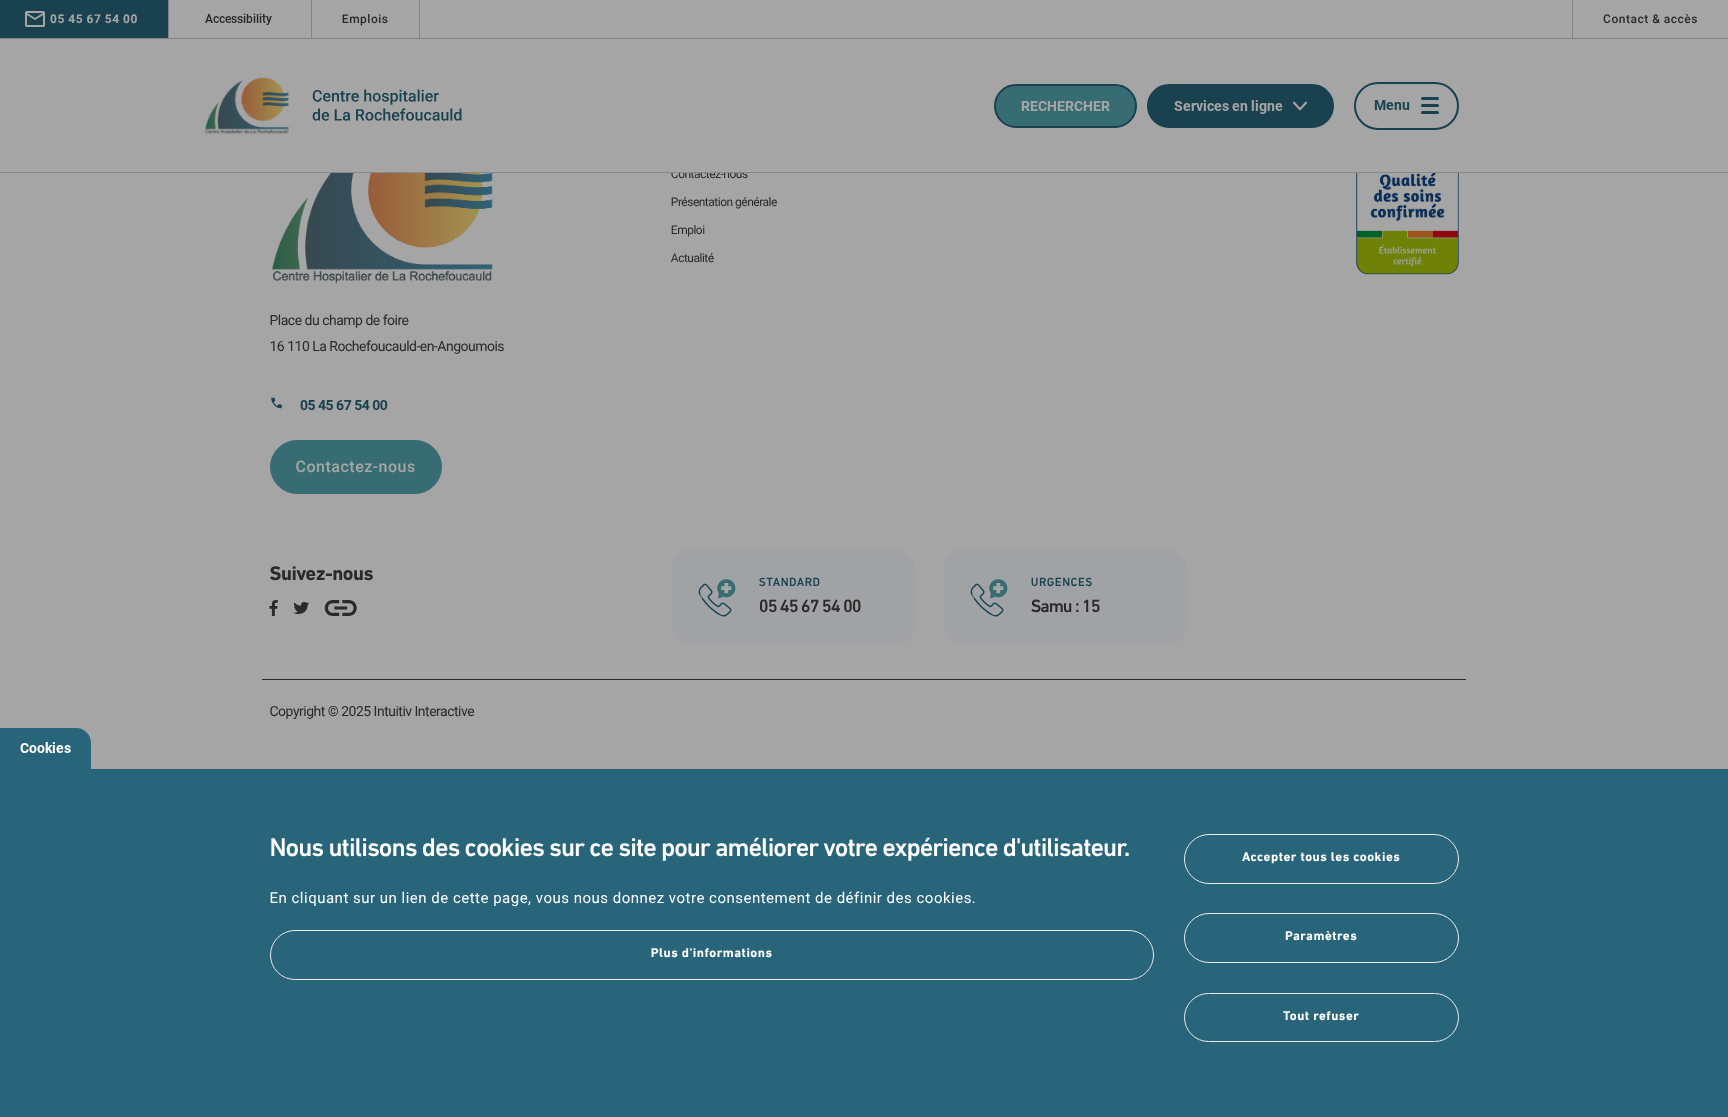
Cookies (45, 748)
